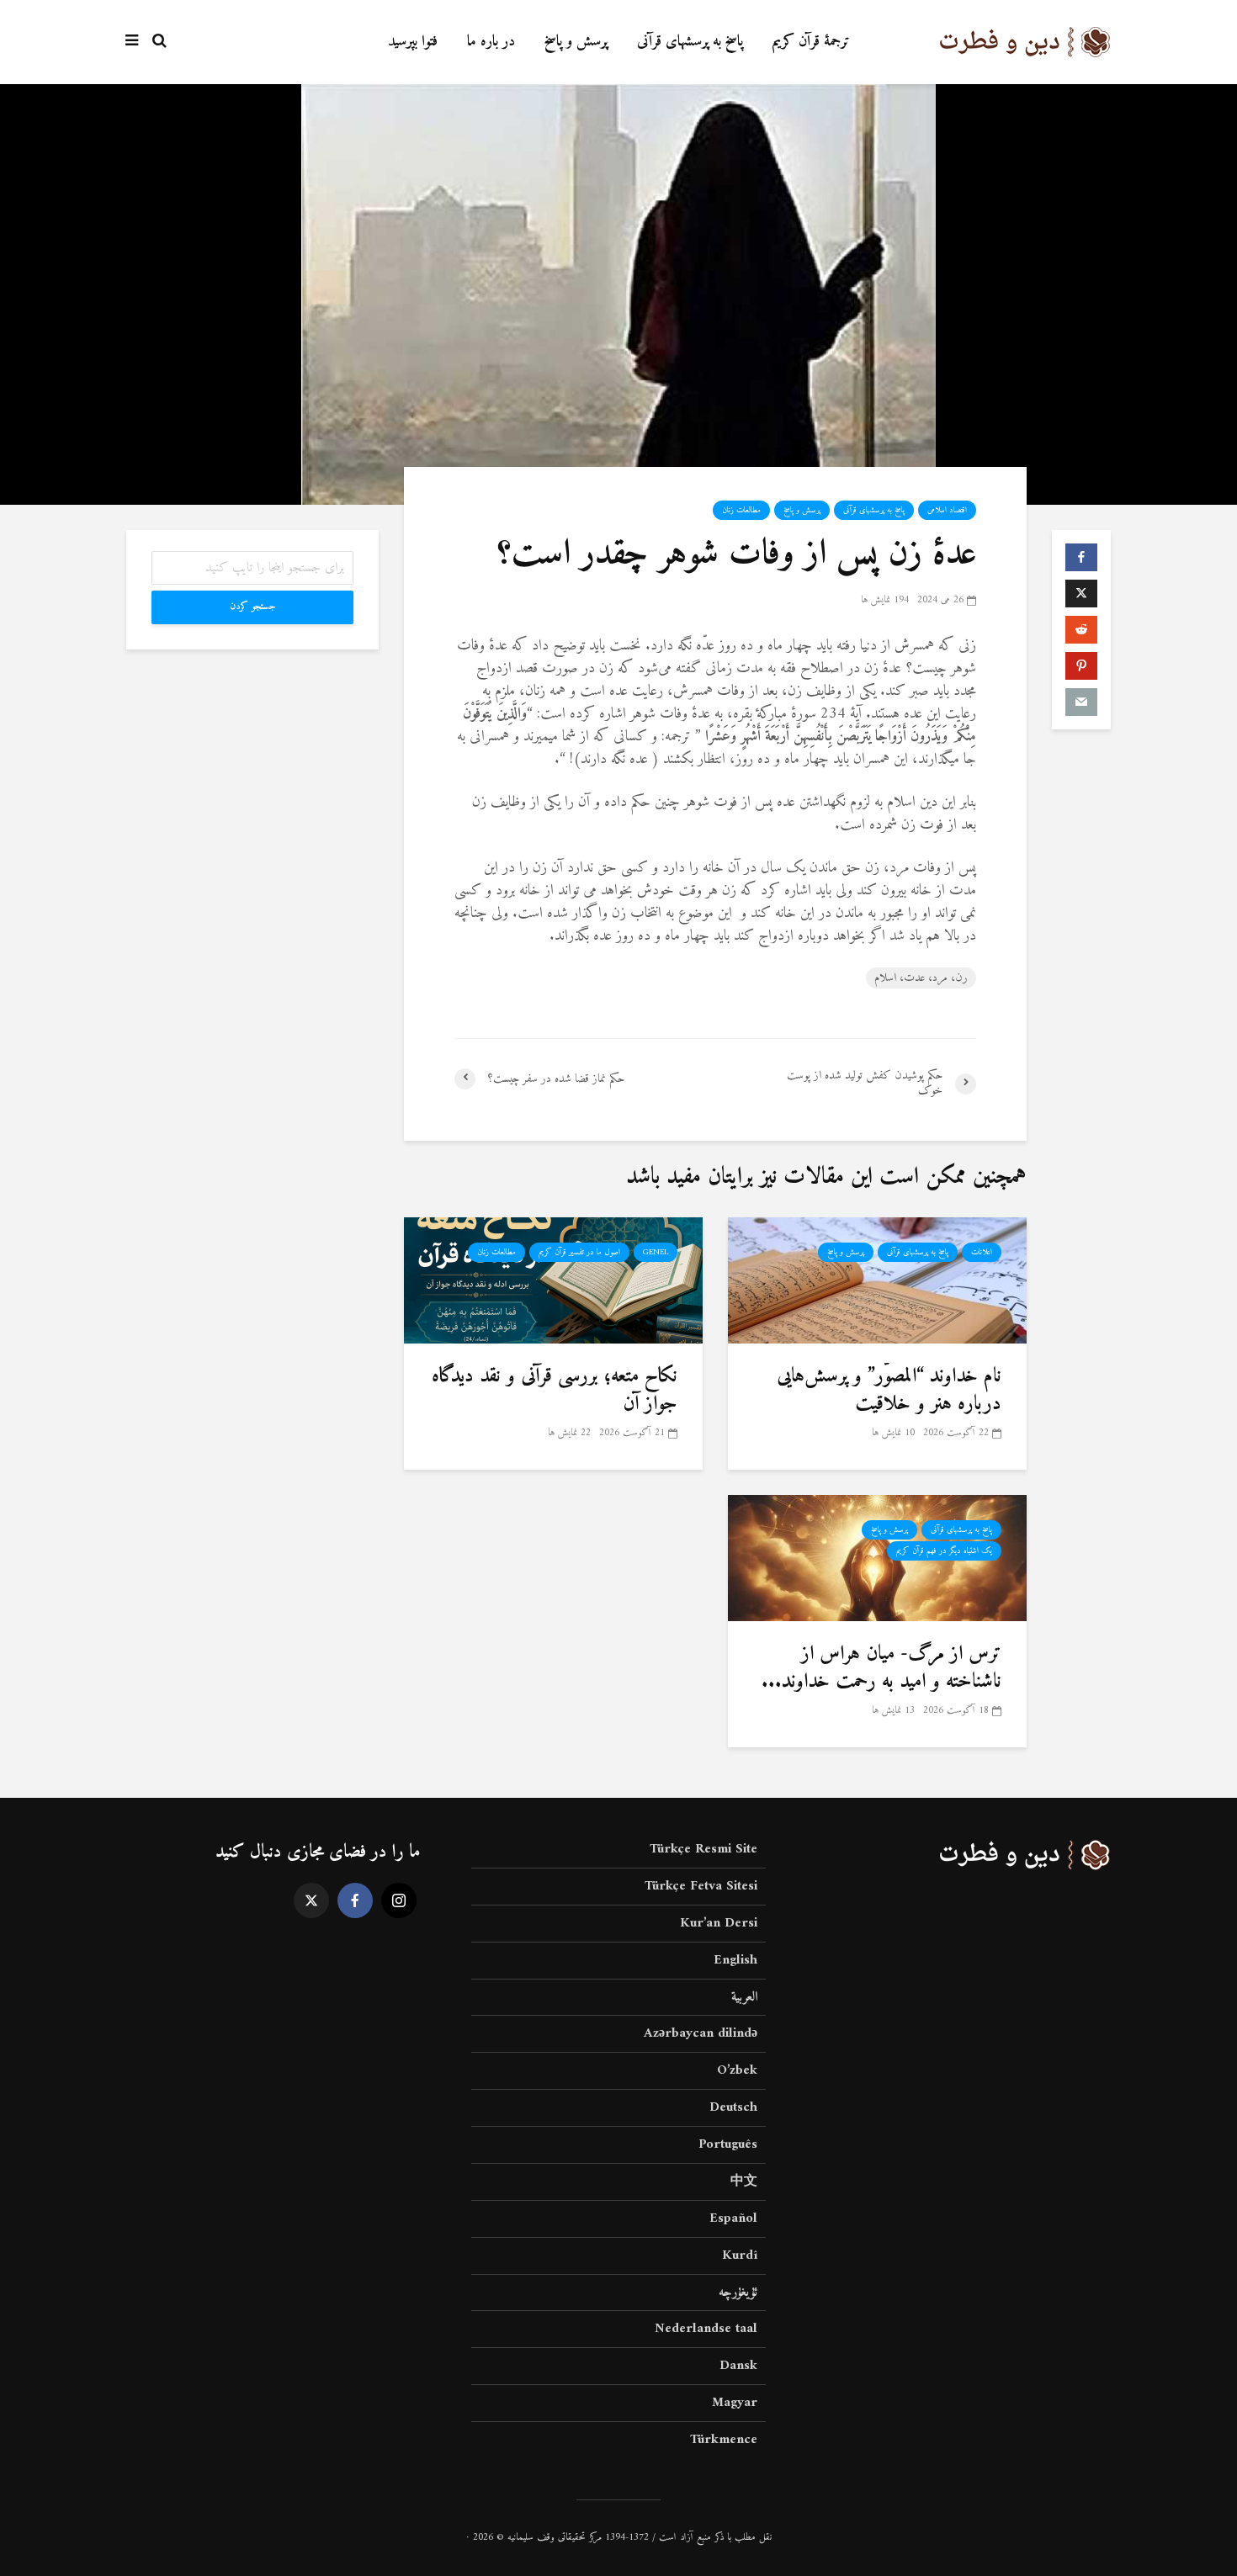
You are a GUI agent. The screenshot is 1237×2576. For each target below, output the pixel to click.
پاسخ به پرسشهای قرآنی (690, 42)
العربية (744, 1997)
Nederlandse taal (706, 2329)
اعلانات (982, 1252)
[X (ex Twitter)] (311, 1900)
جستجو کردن (253, 607)
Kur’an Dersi (719, 1923)
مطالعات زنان (741, 510)
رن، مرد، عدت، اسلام (921, 978)
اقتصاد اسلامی (947, 510)
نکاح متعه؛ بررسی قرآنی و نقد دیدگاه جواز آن (555, 1390)
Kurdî (740, 2255)
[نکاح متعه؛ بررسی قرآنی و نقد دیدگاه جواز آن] (553, 1280)
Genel (656, 1252)
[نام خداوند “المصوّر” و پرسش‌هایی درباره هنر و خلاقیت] (877, 1280)
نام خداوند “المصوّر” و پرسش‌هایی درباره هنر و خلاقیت (889, 1390)
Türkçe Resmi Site (703, 1850)
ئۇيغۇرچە (738, 2292)
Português (728, 2144)
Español (733, 2218)
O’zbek (737, 2070)
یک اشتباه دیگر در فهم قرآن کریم (944, 1551)
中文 (744, 2181)
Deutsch (733, 2107)
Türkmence (724, 2440)
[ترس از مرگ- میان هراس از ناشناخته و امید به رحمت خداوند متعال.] (877, 1558)
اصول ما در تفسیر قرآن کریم (579, 1252)
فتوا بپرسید (413, 42)
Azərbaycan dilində (701, 2033)
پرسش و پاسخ (576, 42)
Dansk (738, 2366)
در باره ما (491, 42)
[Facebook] (355, 1900)
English (735, 1960)
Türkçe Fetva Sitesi (701, 1886)
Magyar (735, 2403)
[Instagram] (399, 1900)
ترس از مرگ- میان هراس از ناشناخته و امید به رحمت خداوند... (881, 1668)
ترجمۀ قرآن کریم (811, 42)
